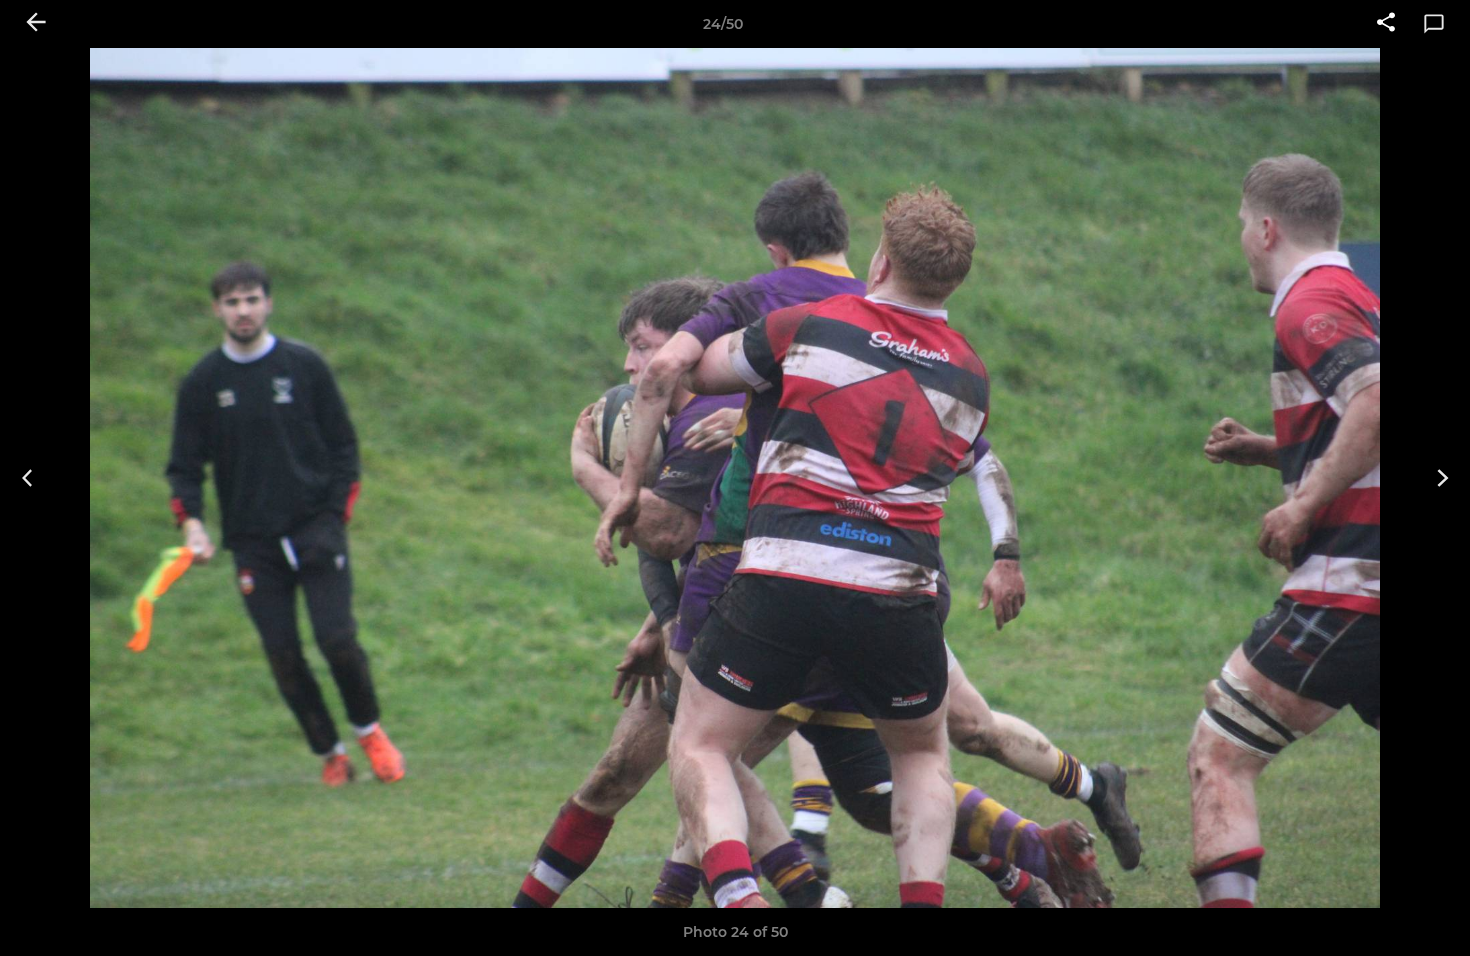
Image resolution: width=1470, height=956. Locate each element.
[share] (1386, 24)
